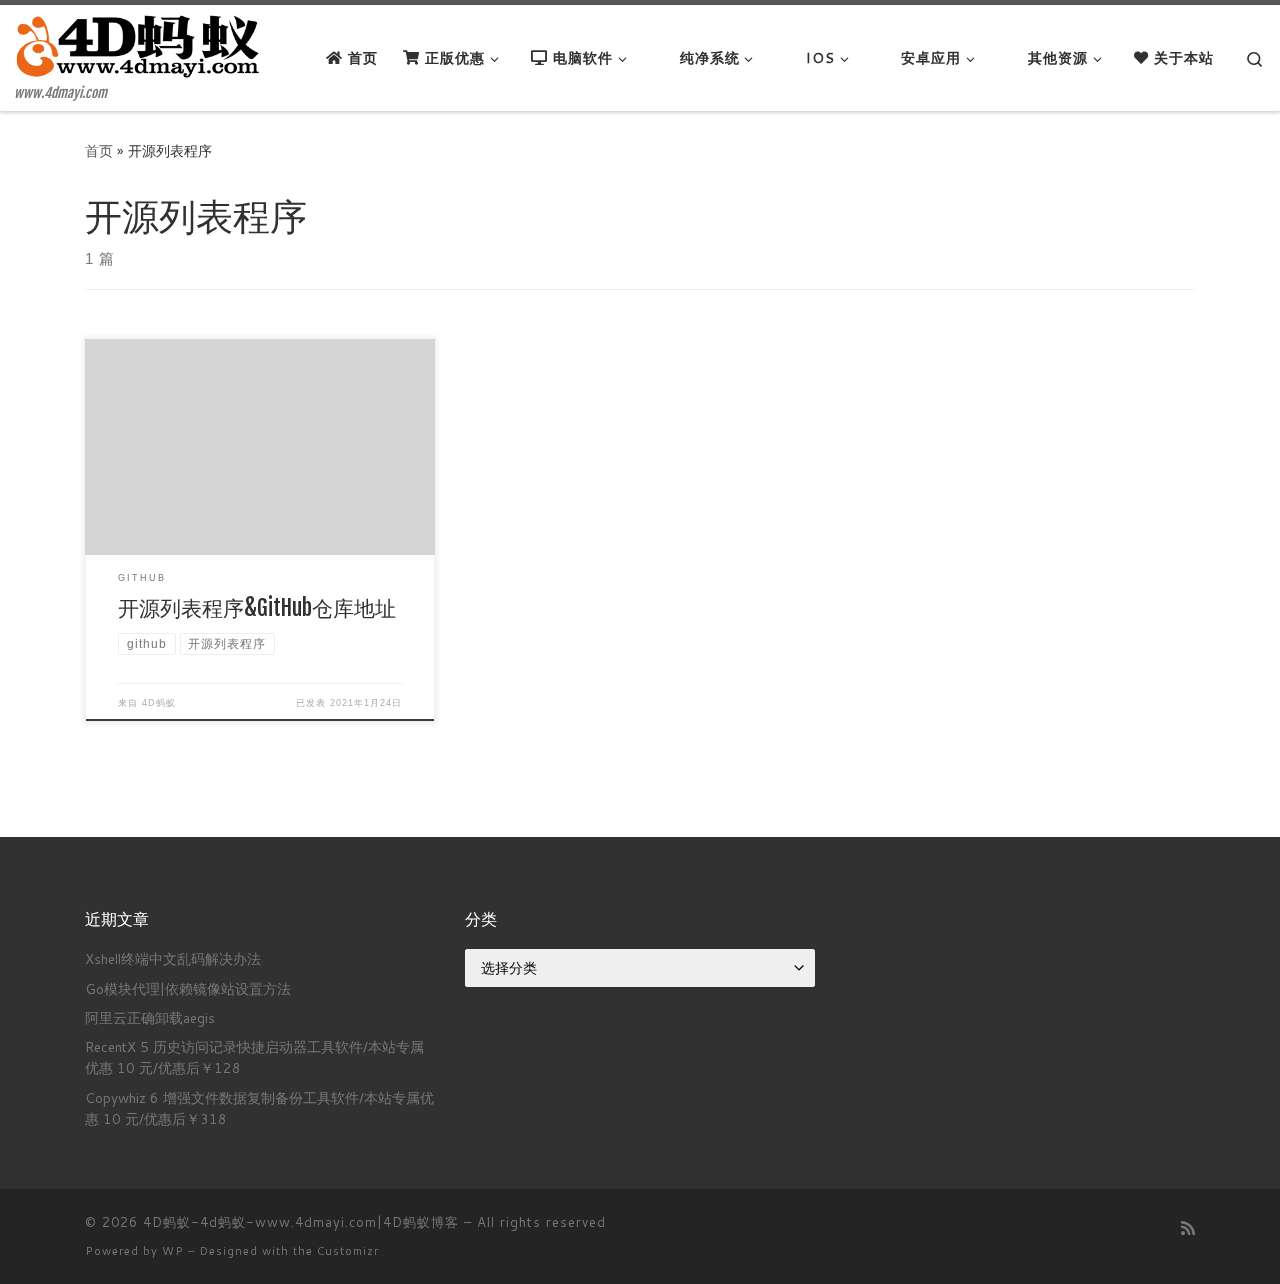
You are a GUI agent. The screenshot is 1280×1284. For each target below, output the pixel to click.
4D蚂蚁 (159, 703)
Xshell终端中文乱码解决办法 (173, 958)
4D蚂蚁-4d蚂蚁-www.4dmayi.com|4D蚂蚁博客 (301, 1222)
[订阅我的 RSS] (1188, 1227)
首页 (99, 150)
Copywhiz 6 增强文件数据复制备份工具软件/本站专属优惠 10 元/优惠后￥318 (259, 1108)
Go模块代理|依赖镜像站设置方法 (188, 988)
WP (173, 1251)
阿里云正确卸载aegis (150, 1017)
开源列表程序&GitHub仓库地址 (257, 607)
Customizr (348, 1251)
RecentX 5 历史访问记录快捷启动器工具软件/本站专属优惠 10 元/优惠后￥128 (254, 1057)
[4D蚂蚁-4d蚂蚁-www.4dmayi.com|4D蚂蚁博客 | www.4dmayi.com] (140, 45)
